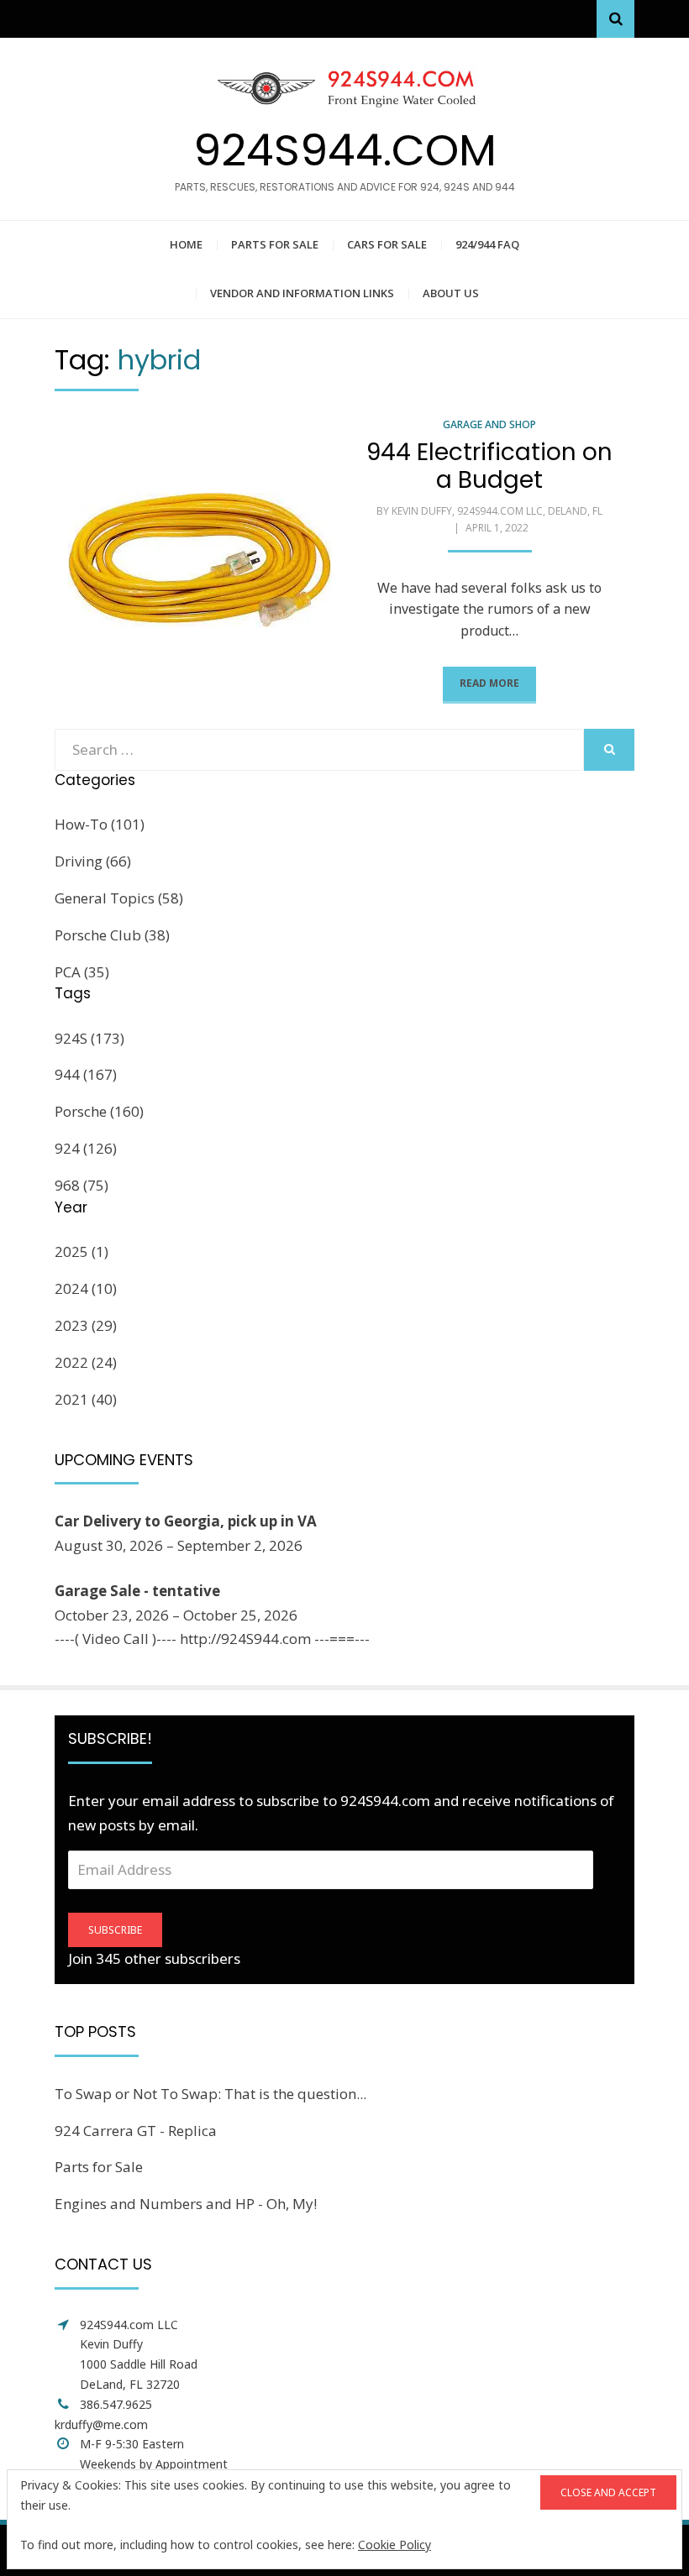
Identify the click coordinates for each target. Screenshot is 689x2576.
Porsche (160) (99, 1111)
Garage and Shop (489, 424)
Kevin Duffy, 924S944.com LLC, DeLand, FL (497, 511)
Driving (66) (93, 861)
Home (186, 244)
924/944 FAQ (487, 244)
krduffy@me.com (101, 2424)
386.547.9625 (116, 2404)
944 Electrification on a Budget (489, 466)
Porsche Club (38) (112, 935)
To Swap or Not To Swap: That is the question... (210, 2094)
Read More (489, 683)
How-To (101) (100, 824)
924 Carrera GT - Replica (136, 2131)
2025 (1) (82, 1251)
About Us (451, 293)
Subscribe (115, 1930)
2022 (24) (86, 1362)
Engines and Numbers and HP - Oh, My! (186, 2204)
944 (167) (86, 1074)
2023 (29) (86, 1325)
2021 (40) (86, 1399)
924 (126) (86, 1148)
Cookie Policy (394, 2545)
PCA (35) (82, 972)
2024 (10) (86, 1288)
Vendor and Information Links (302, 293)
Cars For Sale (387, 244)
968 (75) (82, 1185)
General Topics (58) (119, 898)
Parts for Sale (275, 244)
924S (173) (89, 1038)
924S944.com (345, 150)
